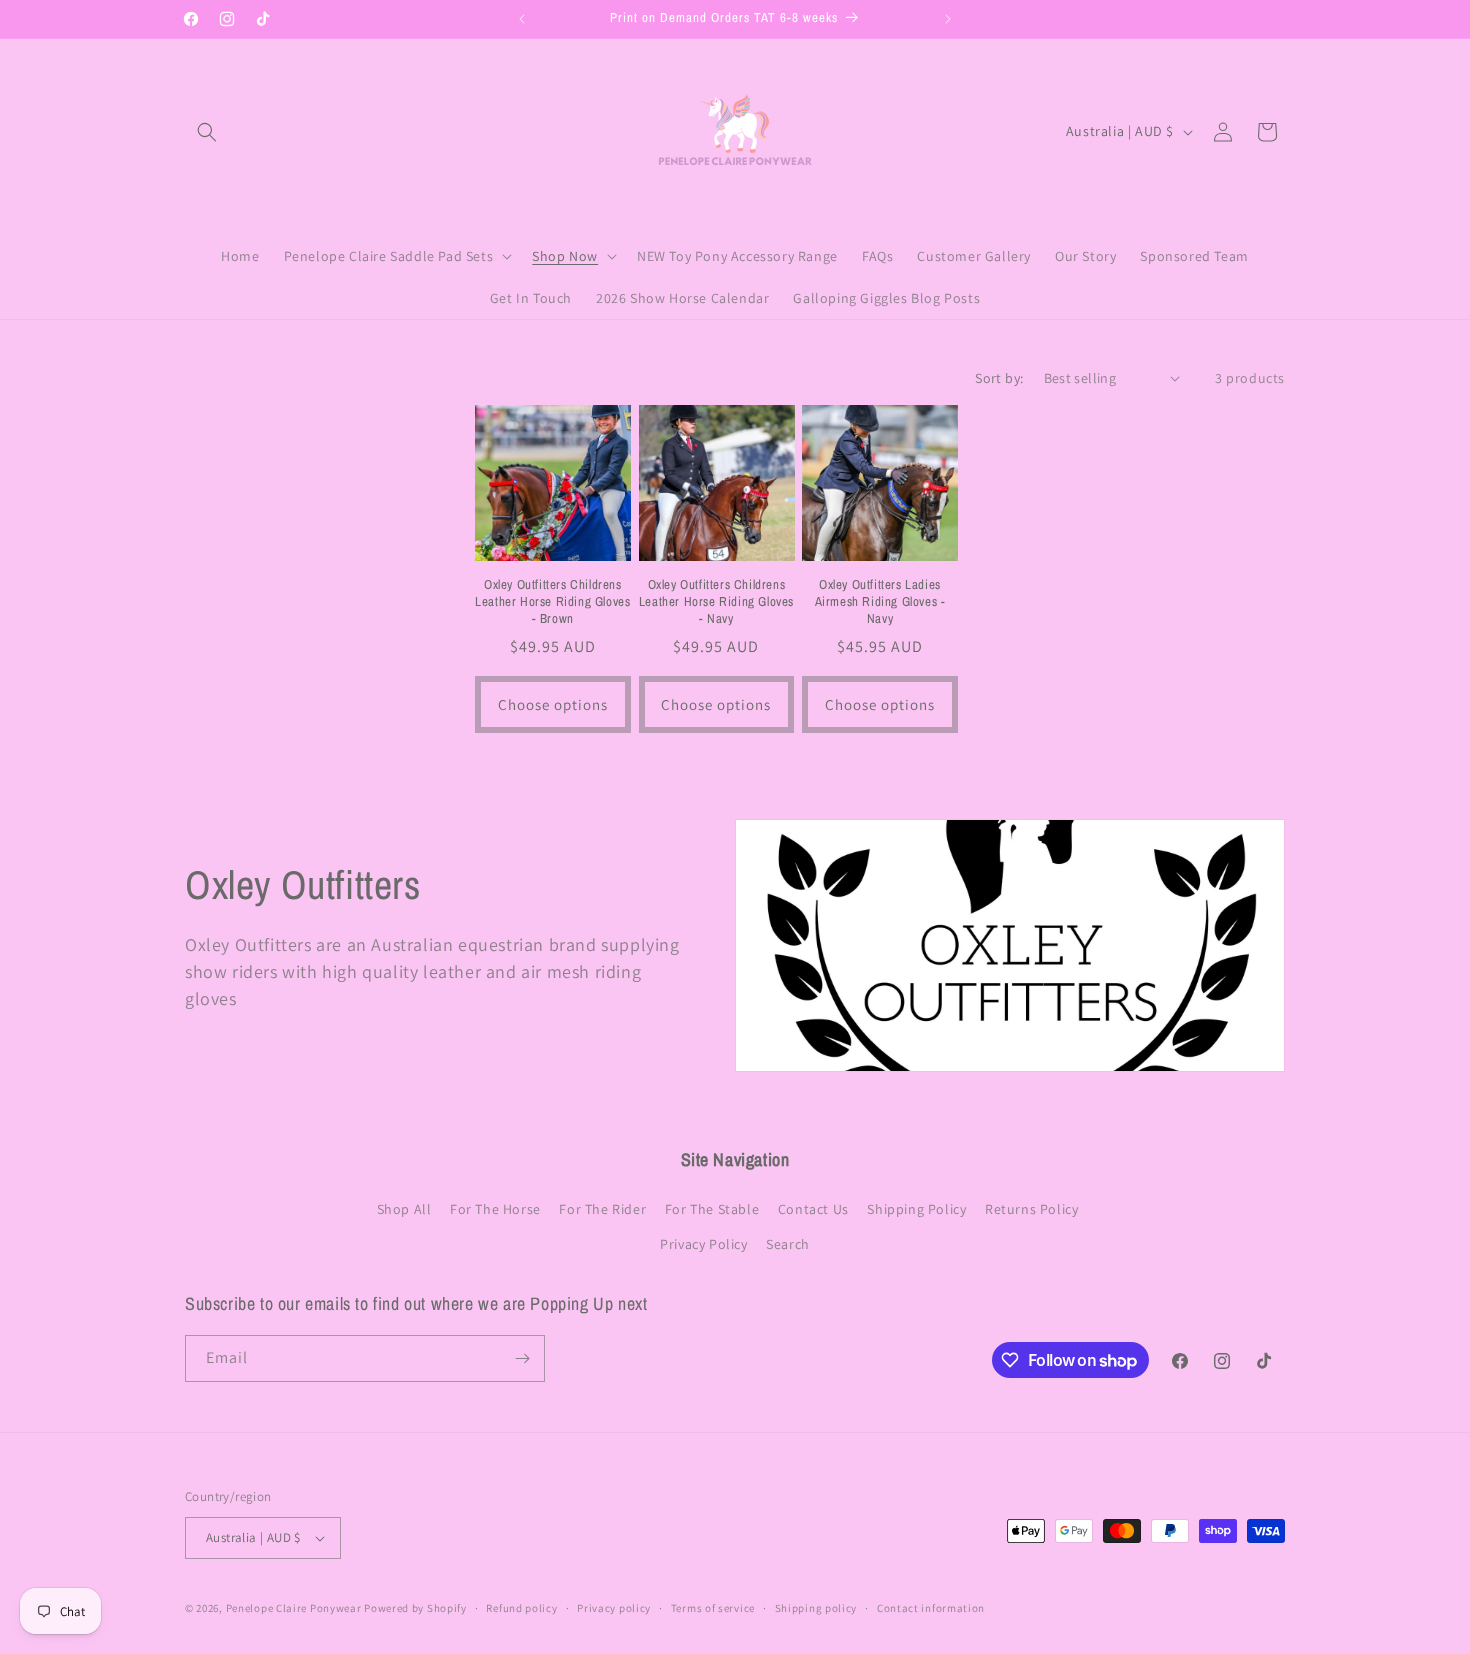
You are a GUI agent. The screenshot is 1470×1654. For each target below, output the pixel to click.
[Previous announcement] (522, 19)
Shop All (404, 1209)
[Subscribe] (522, 1358)
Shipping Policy (916, 1209)
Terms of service (713, 1608)
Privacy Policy (703, 1244)
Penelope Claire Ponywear (294, 1608)
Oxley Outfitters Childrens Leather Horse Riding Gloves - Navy (716, 602)
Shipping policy (816, 1608)
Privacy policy (614, 1608)
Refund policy (521, 1608)
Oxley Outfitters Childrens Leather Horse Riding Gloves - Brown (552, 602)
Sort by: (999, 378)
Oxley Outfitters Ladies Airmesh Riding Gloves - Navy (880, 602)
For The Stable (712, 1209)
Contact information (931, 1608)
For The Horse (495, 1209)
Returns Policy (1031, 1209)
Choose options (553, 704)
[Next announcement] (948, 19)
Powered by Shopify (415, 1608)
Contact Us (813, 1209)
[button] (207, 132)
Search (788, 1244)
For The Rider (602, 1209)
